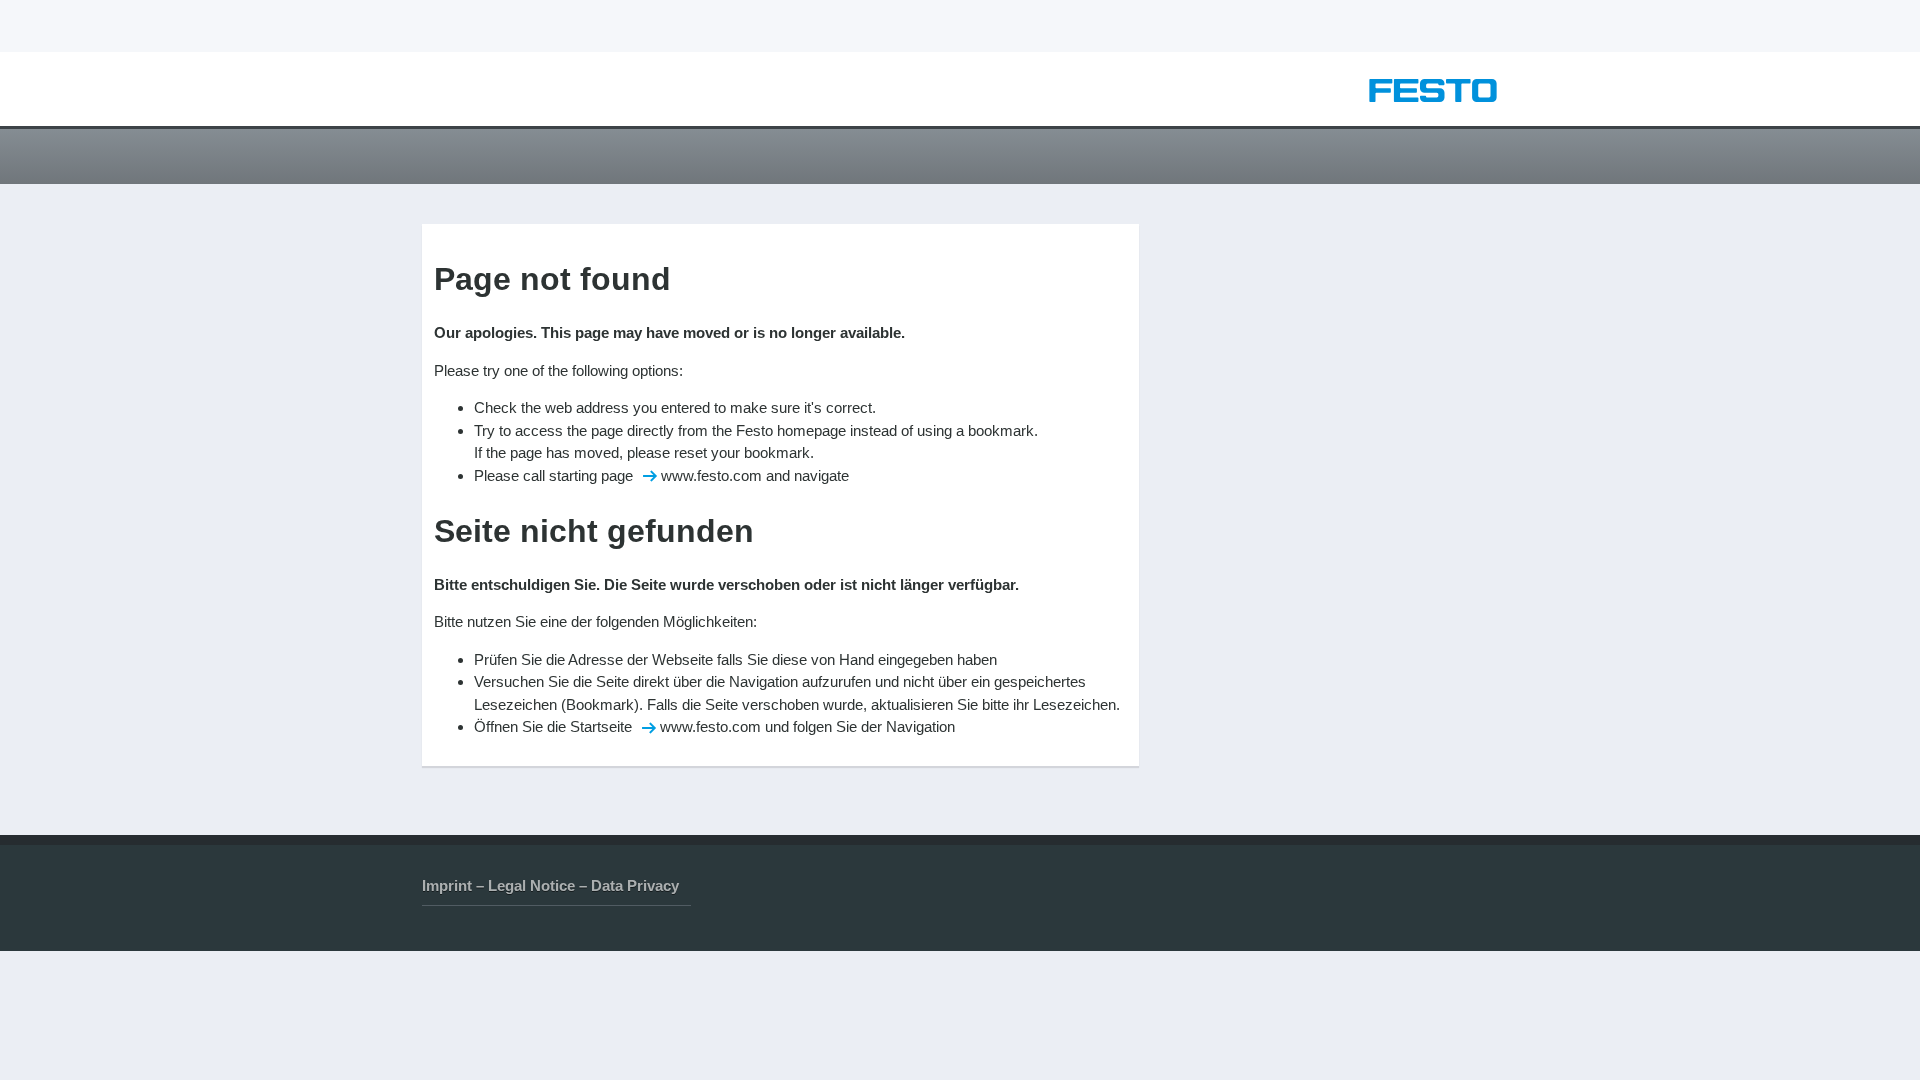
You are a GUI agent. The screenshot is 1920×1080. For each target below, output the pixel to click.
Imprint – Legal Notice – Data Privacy (550, 885)
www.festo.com (711, 475)
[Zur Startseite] (1433, 96)
